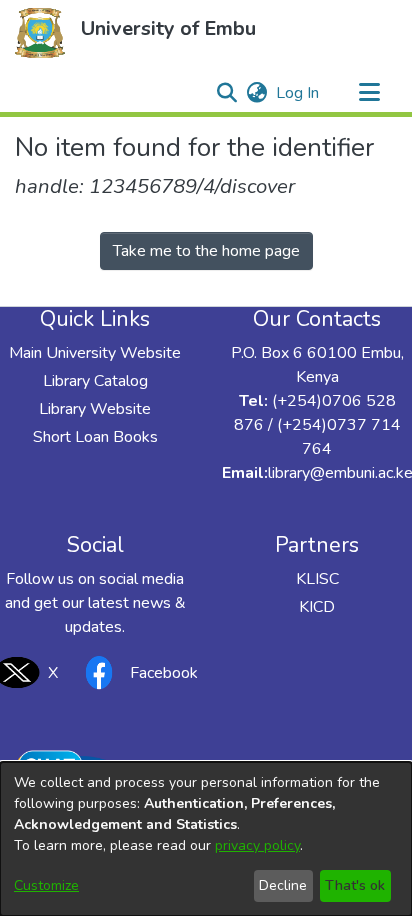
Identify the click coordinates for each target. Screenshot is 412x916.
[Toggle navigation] (369, 93)
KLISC (317, 579)
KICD (317, 607)
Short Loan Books (95, 437)
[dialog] (206, 839)
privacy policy (257, 845)
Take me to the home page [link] (206, 251)
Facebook (164, 673)
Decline (283, 885)
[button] (40, 33)
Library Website (95, 409)
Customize (46, 885)
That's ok (355, 885)
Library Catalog (95, 381)
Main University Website (95, 353)
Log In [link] (298, 93)
